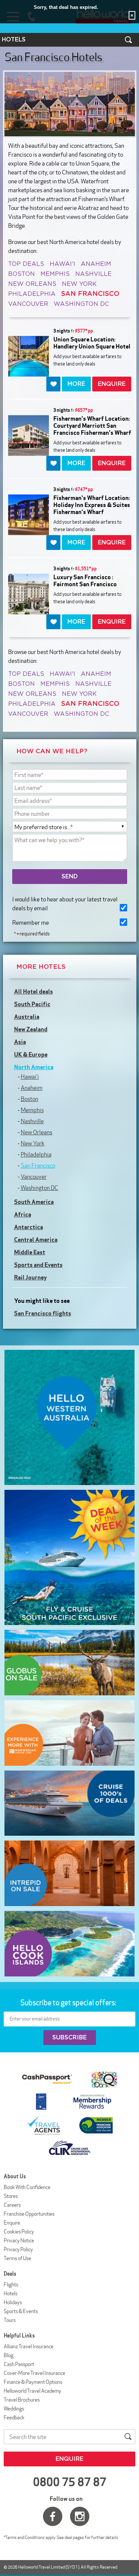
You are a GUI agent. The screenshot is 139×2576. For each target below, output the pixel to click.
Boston (21, 274)
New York (79, 284)
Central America (36, 1239)
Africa (23, 1214)
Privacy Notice (19, 2240)
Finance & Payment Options (33, 2382)
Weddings (14, 2409)
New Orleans (32, 284)
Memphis (55, 274)
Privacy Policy (18, 2249)
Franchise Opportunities (29, 2214)
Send (70, 877)
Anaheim (96, 264)
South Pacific (32, 1004)
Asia (20, 1042)
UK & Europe (31, 1054)
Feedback (14, 2417)
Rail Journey (30, 1277)
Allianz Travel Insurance (29, 2346)
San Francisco (38, 1166)
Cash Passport (19, 2364)
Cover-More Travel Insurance (34, 2373)
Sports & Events (21, 2311)
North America (34, 1067)
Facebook (53, 2516)
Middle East (30, 1252)
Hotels (11, 2293)
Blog (9, 2355)
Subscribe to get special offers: (69, 2002)
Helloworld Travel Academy (32, 2391)
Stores (11, 2196)
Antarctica (29, 1227)
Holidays (13, 2302)
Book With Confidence (27, 2187)
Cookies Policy (19, 2232)
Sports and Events (38, 1265)
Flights (11, 2285)
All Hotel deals (34, 991)
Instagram (80, 2516)
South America (34, 1202)
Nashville (93, 274)
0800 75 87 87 (70, 2482)
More (76, 384)
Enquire (12, 2223)
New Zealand (31, 1029)
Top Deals (26, 264)
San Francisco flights (43, 1313)
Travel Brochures (22, 2400)
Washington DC (81, 304)
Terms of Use (17, 2258)
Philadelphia (32, 294)
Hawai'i (62, 264)
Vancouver (28, 304)
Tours (10, 2320)
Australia (27, 1017)
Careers (12, 2205)
